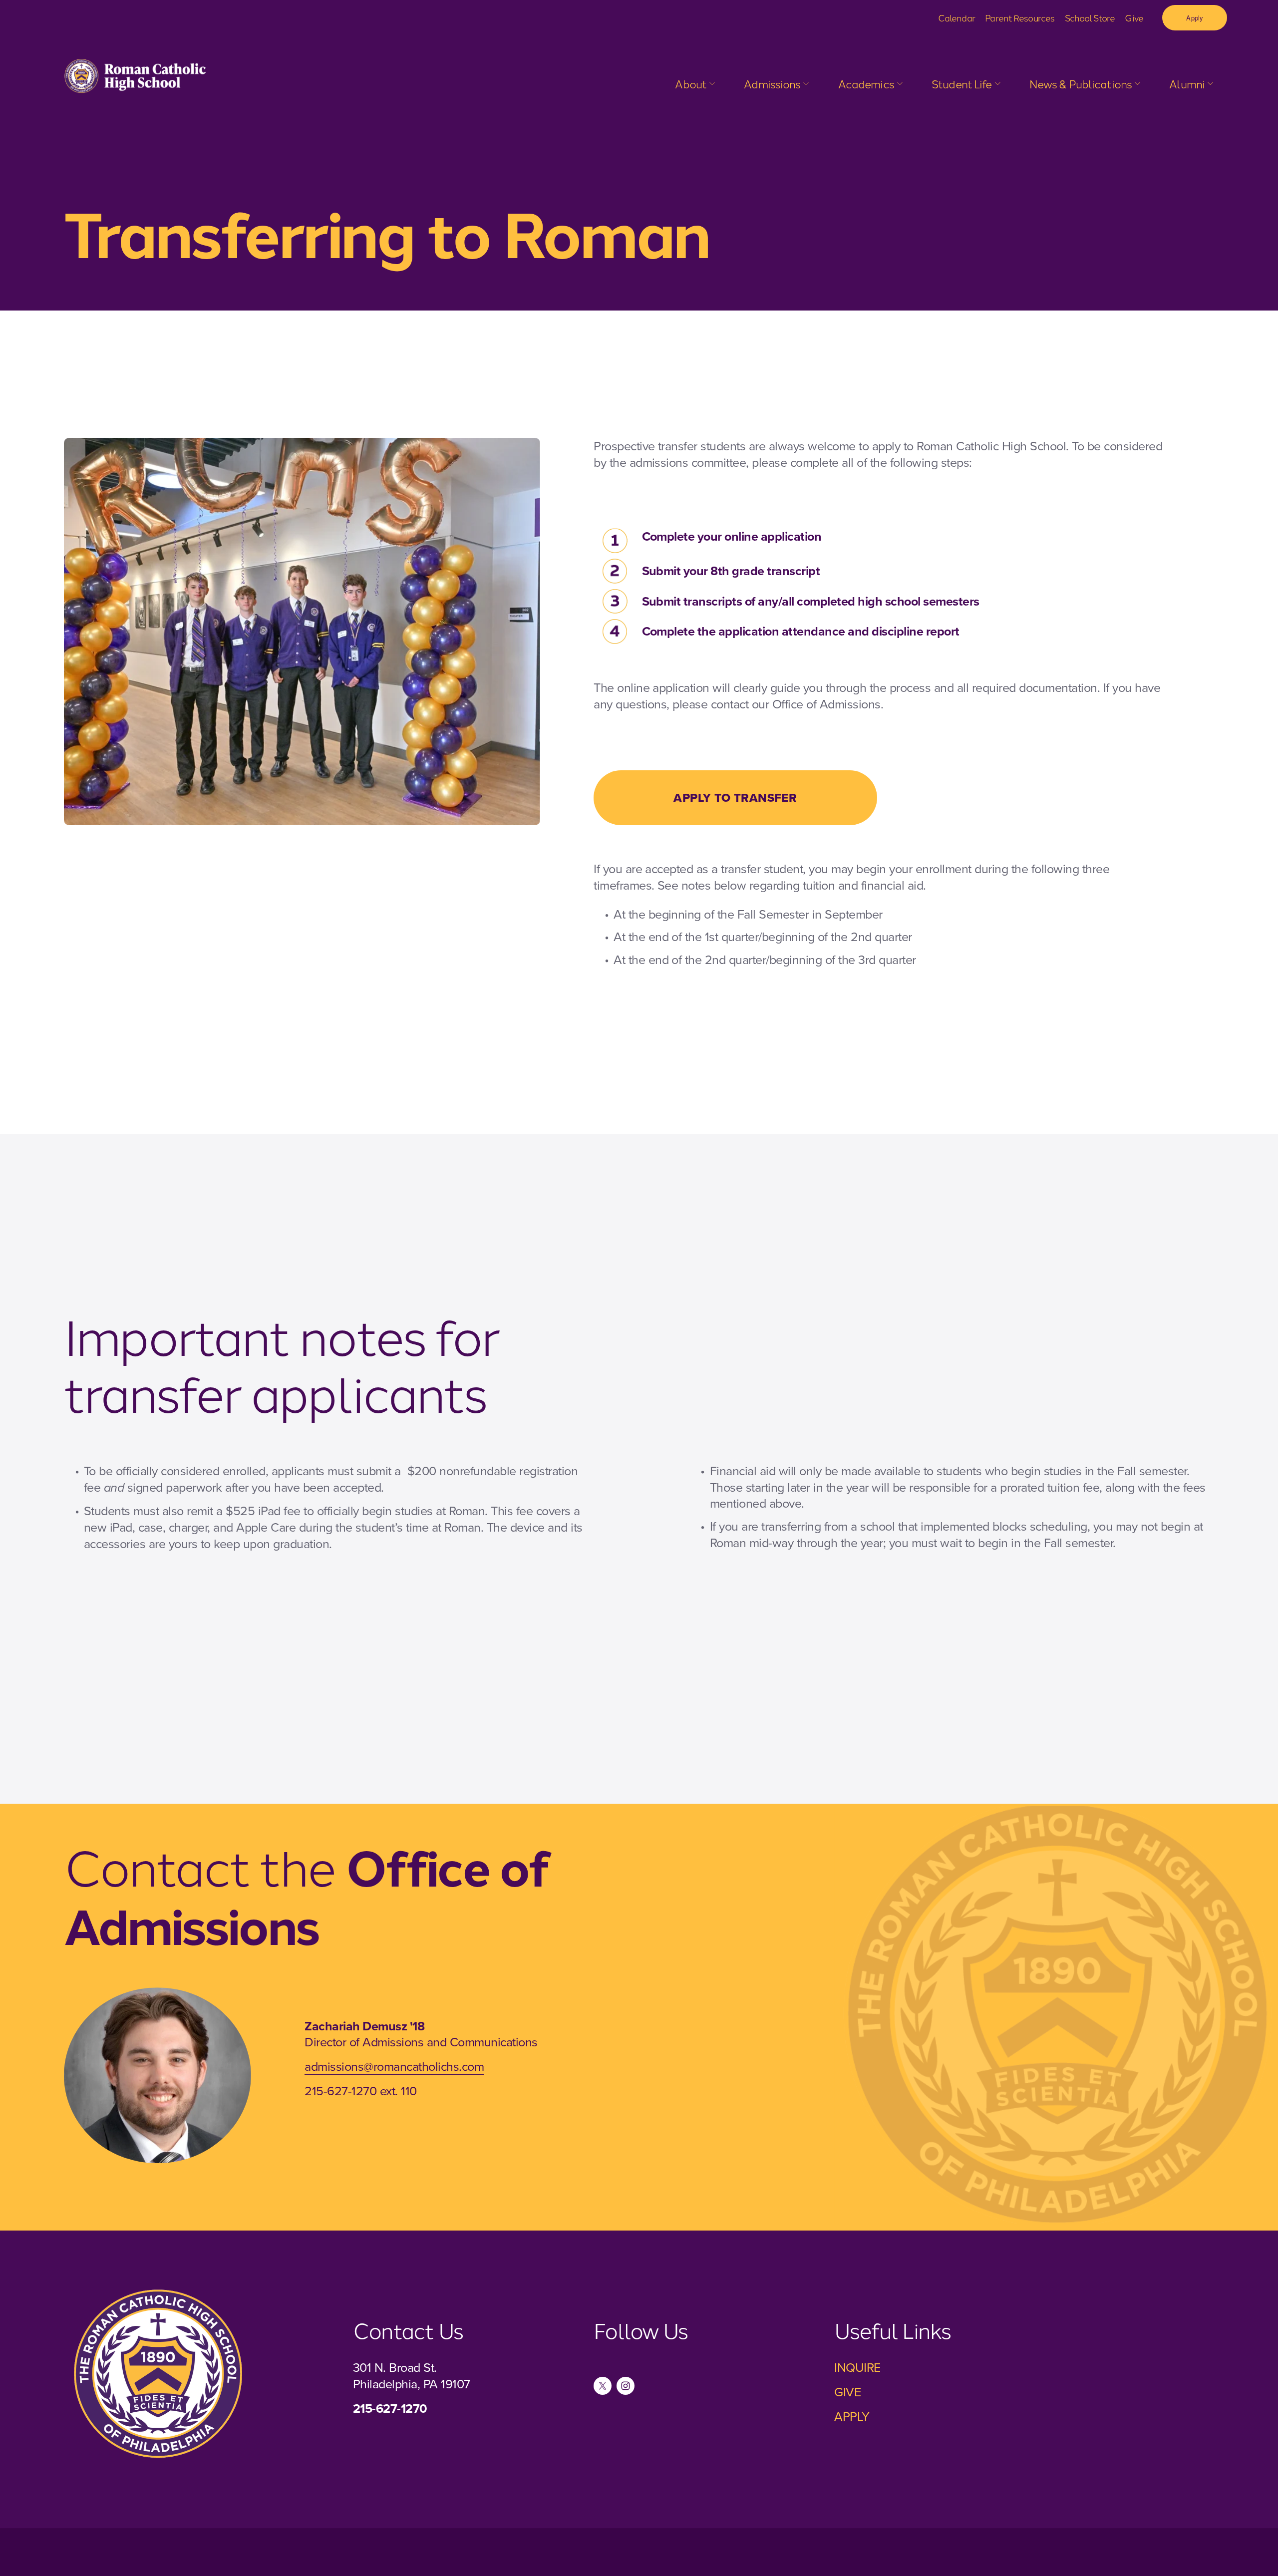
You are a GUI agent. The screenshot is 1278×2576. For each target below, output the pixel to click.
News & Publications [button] (1081, 84)
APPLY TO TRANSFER (735, 798)
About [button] (691, 84)
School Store (1090, 17)
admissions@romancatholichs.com (394, 2066)
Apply (1194, 18)
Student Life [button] (961, 84)
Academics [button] (866, 84)
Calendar (957, 17)
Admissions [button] (772, 84)
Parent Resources (1020, 17)
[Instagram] (626, 2386)
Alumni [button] (1187, 84)
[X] (603, 2386)
